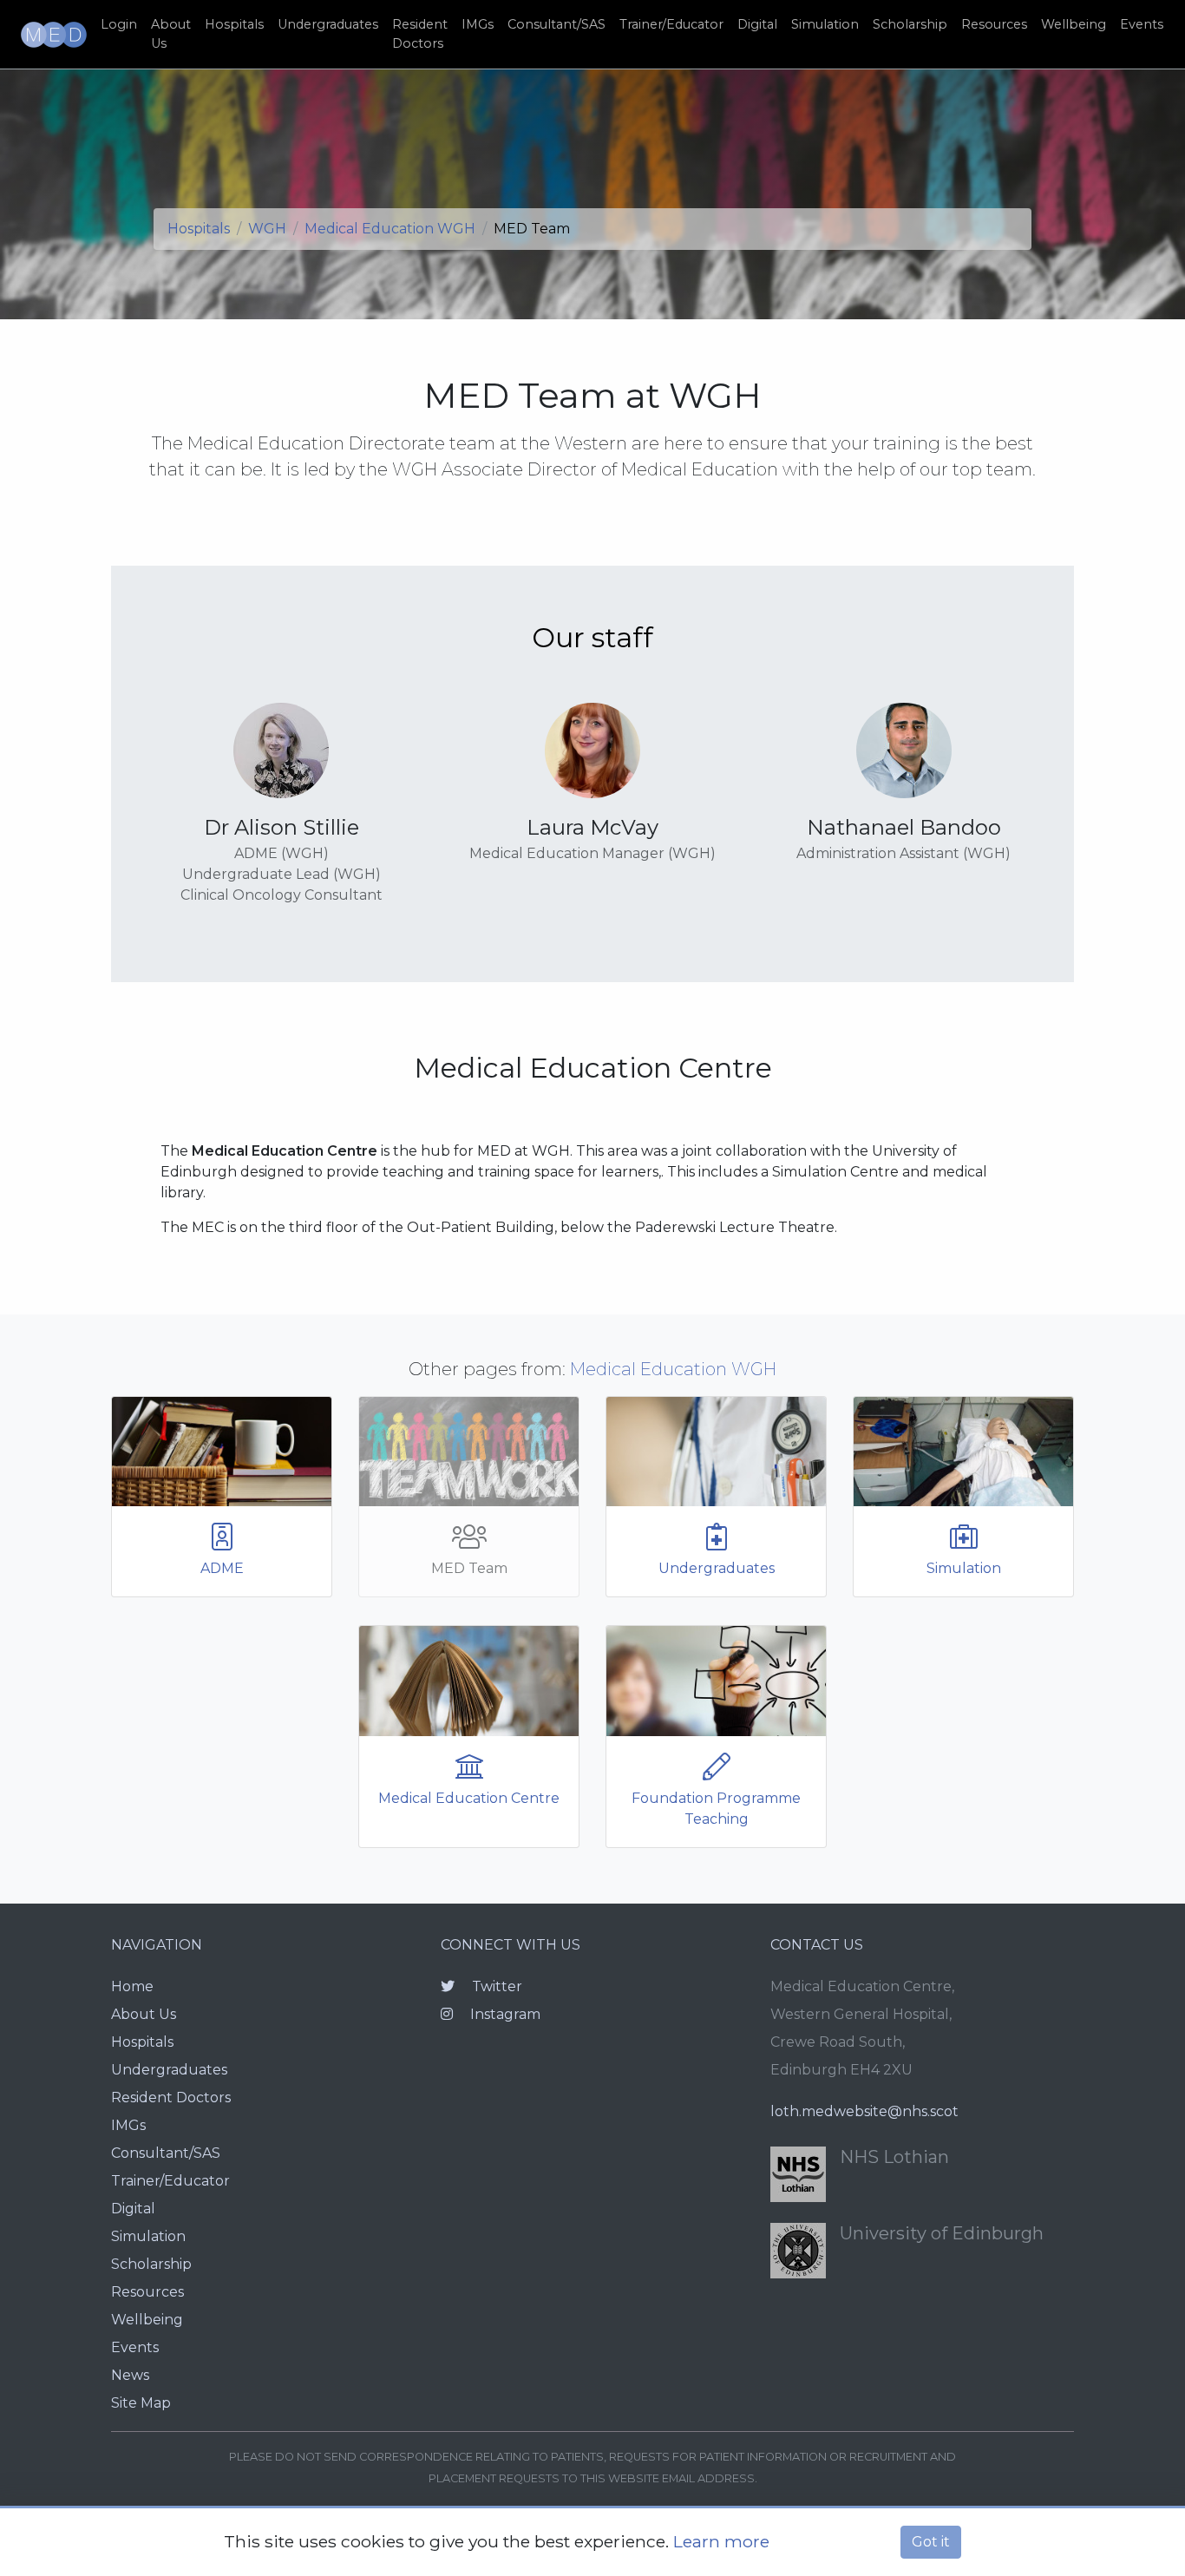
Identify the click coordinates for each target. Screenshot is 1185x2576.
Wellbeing (1074, 24)
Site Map (141, 2403)
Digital (757, 24)
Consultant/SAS (556, 24)
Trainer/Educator (671, 24)
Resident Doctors (420, 34)
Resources (994, 24)
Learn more (721, 2541)
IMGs (478, 24)
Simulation (825, 24)
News (130, 2375)
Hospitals (234, 24)
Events (1142, 24)
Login (119, 24)
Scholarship (910, 24)
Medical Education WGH (390, 229)
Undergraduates (328, 24)
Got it (931, 2542)
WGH (267, 229)
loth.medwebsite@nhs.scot (864, 2111)
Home (132, 1986)
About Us (171, 34)
